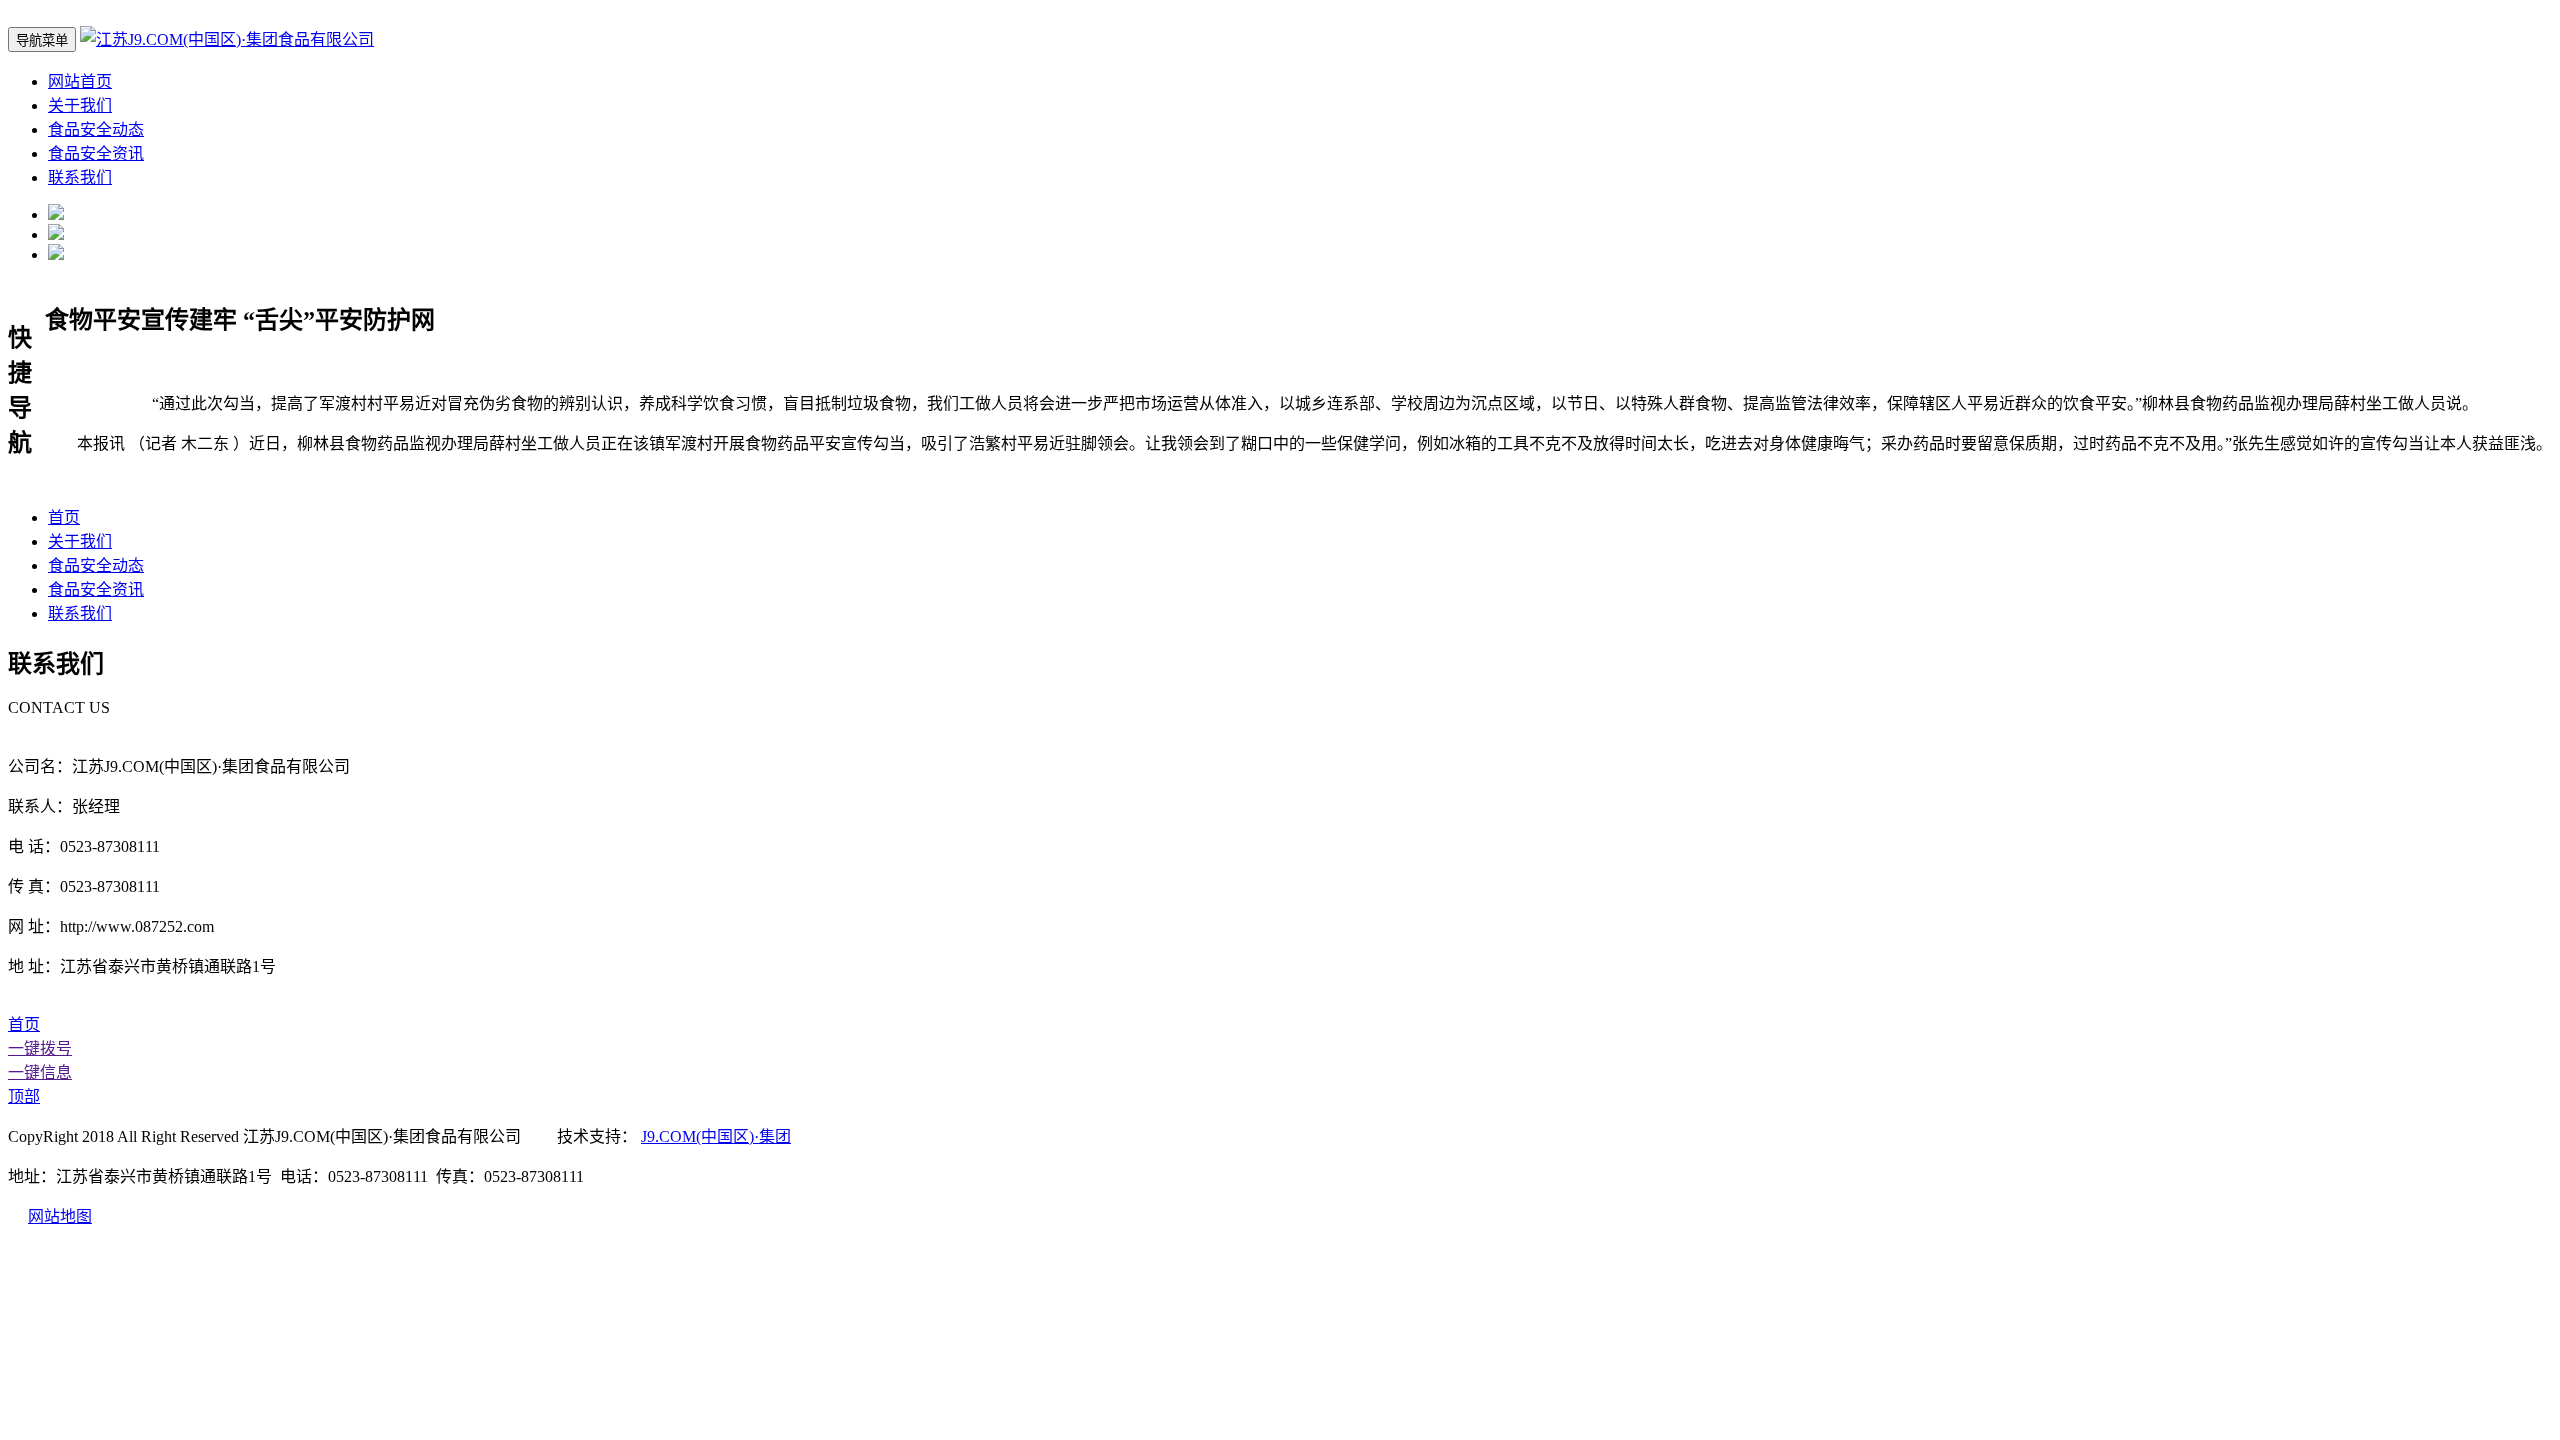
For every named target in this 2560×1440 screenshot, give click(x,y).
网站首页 (80, 81)
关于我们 (80, 105)
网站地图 (60, 1216)
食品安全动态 (96, 129)
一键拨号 (40, 1048)
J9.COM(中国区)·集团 (716, 1136)
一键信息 (40, 1072)
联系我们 (80, 177)
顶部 (24, 1096)
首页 (64, 517)
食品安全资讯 (96, 153)
